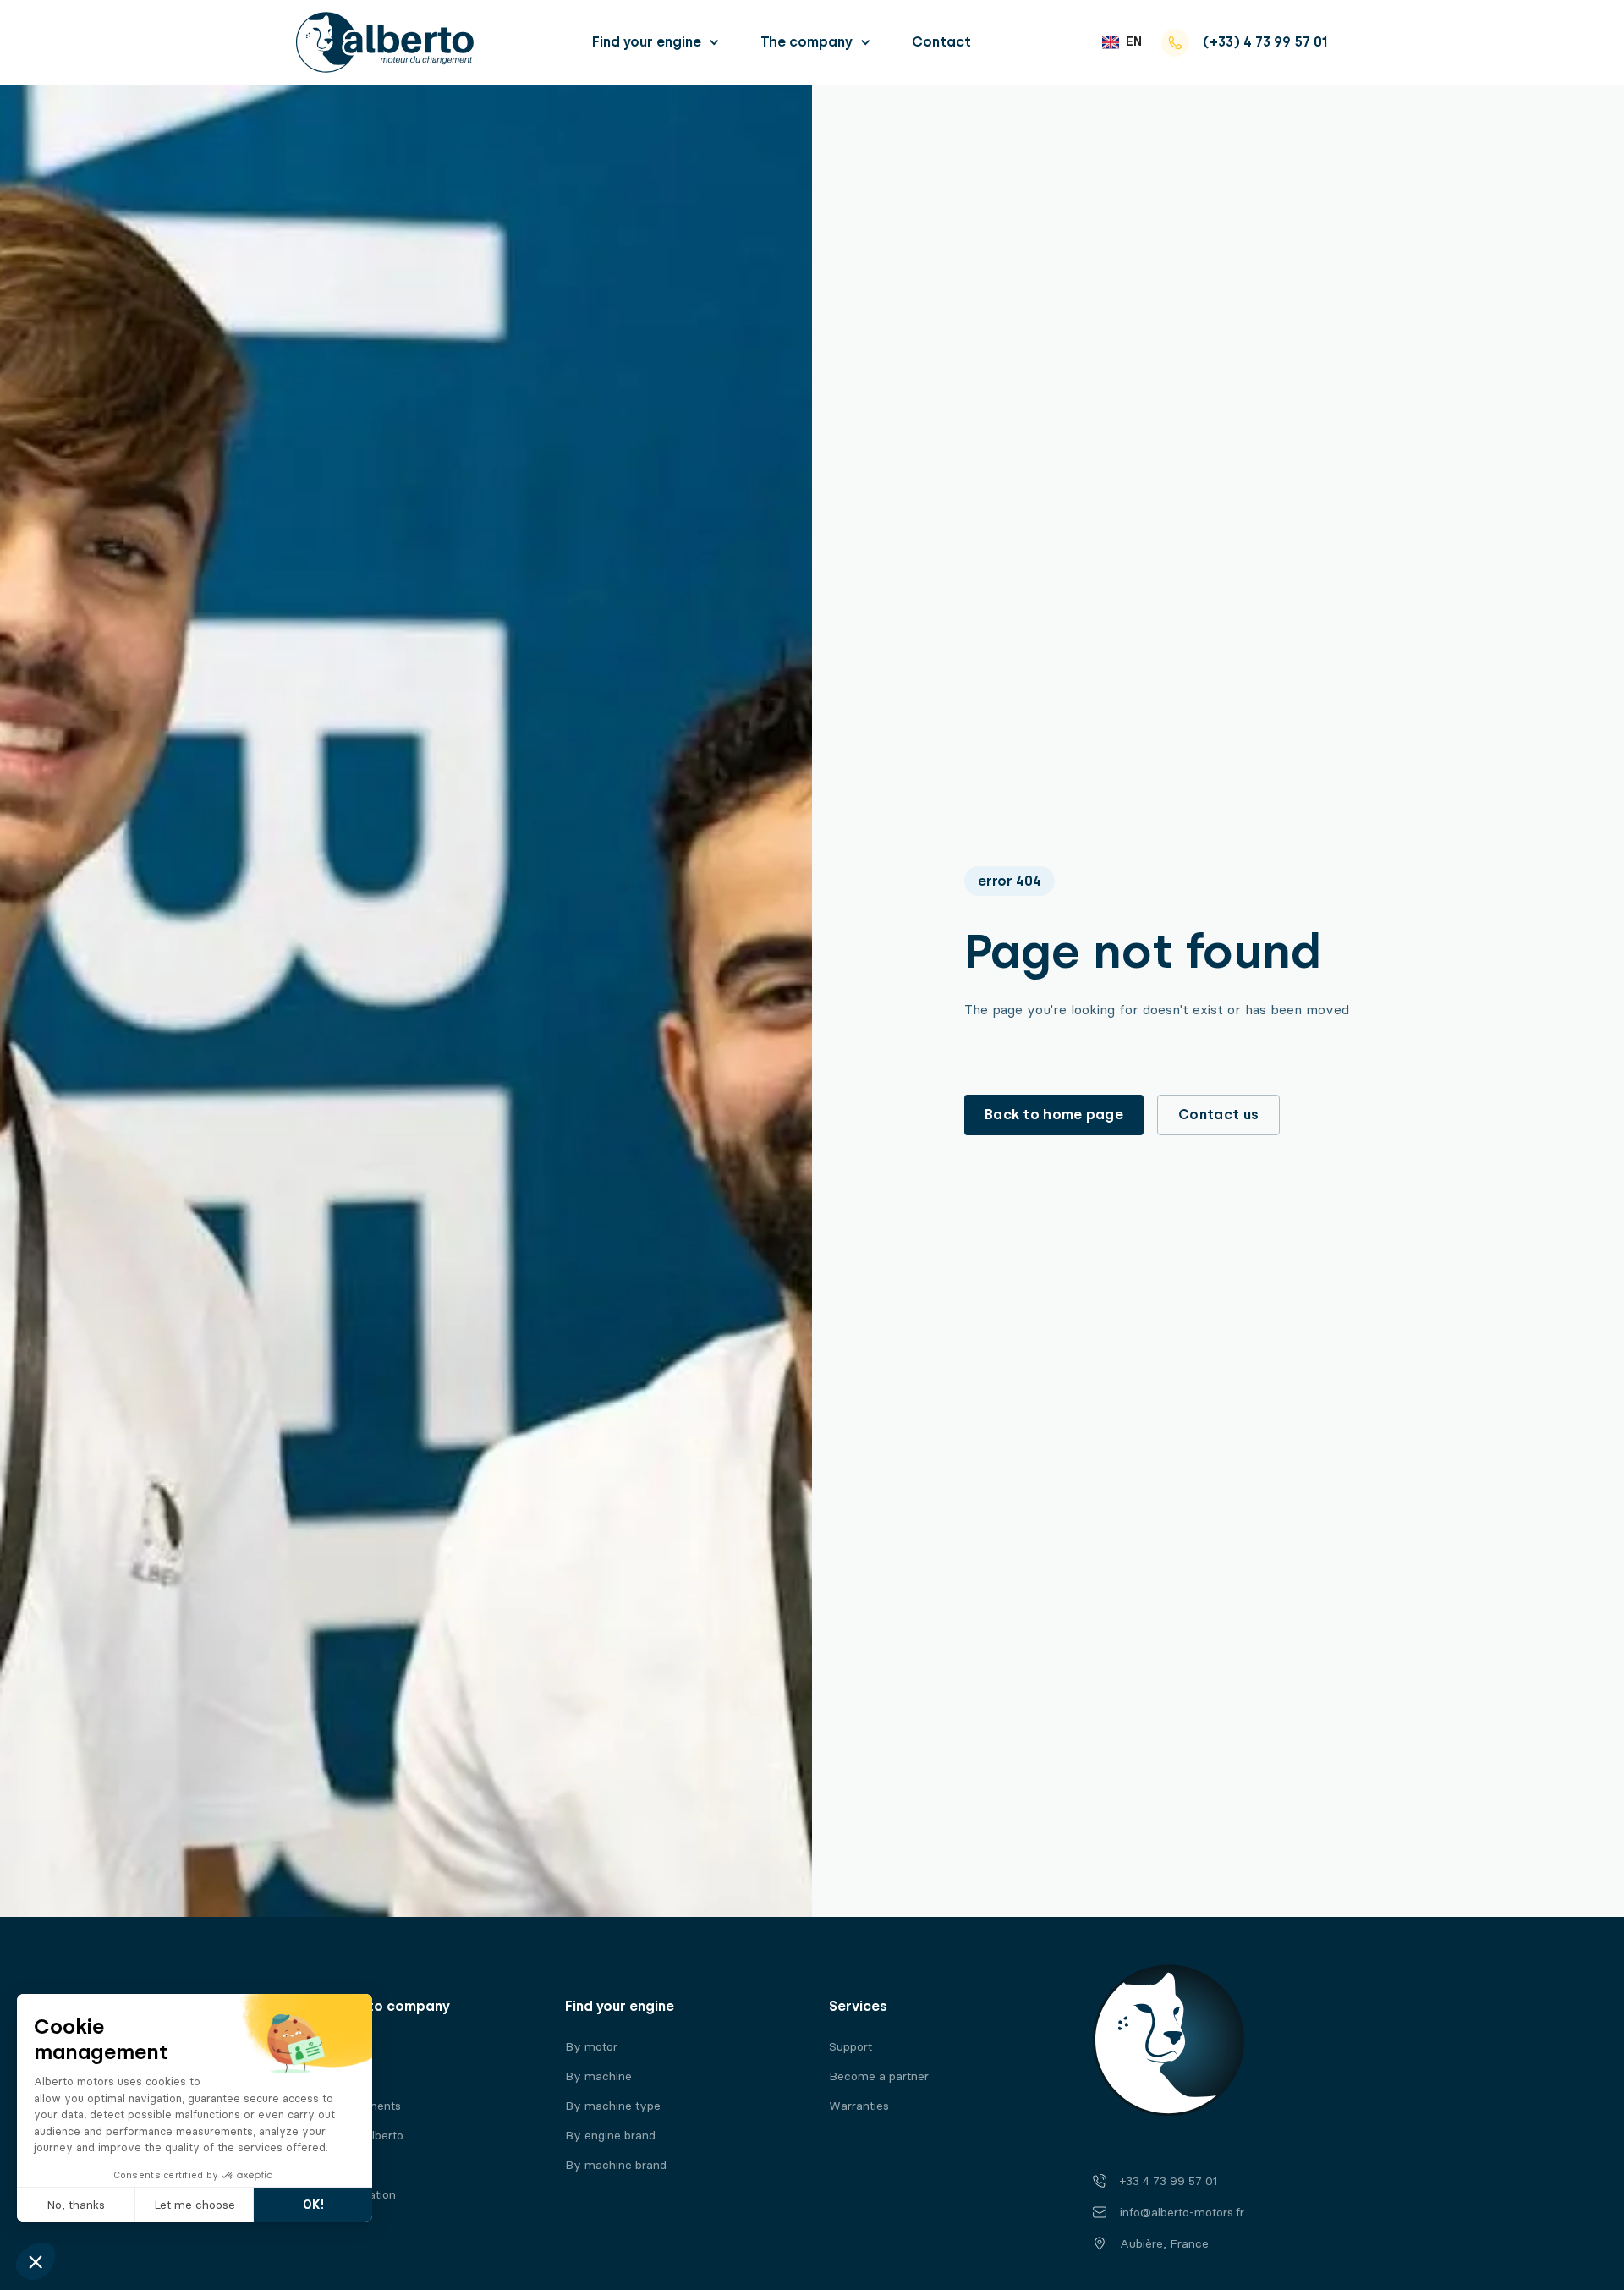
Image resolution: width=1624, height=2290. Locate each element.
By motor (591, 2047)
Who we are (335, 2047)
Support (850, 2047)
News (317, 2165)
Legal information (348, 2195)
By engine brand (610, 2136)
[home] (385, 42)
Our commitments (351, 2106)
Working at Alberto (352, 2136)
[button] (656, 42)
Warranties (859, 2106)
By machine (598, 2076)
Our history (332, 2076)
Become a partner (879, 2076)
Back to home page (1054, 1115)
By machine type (613, 2106)
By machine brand (616, 2165)
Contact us (1218, 1115)
